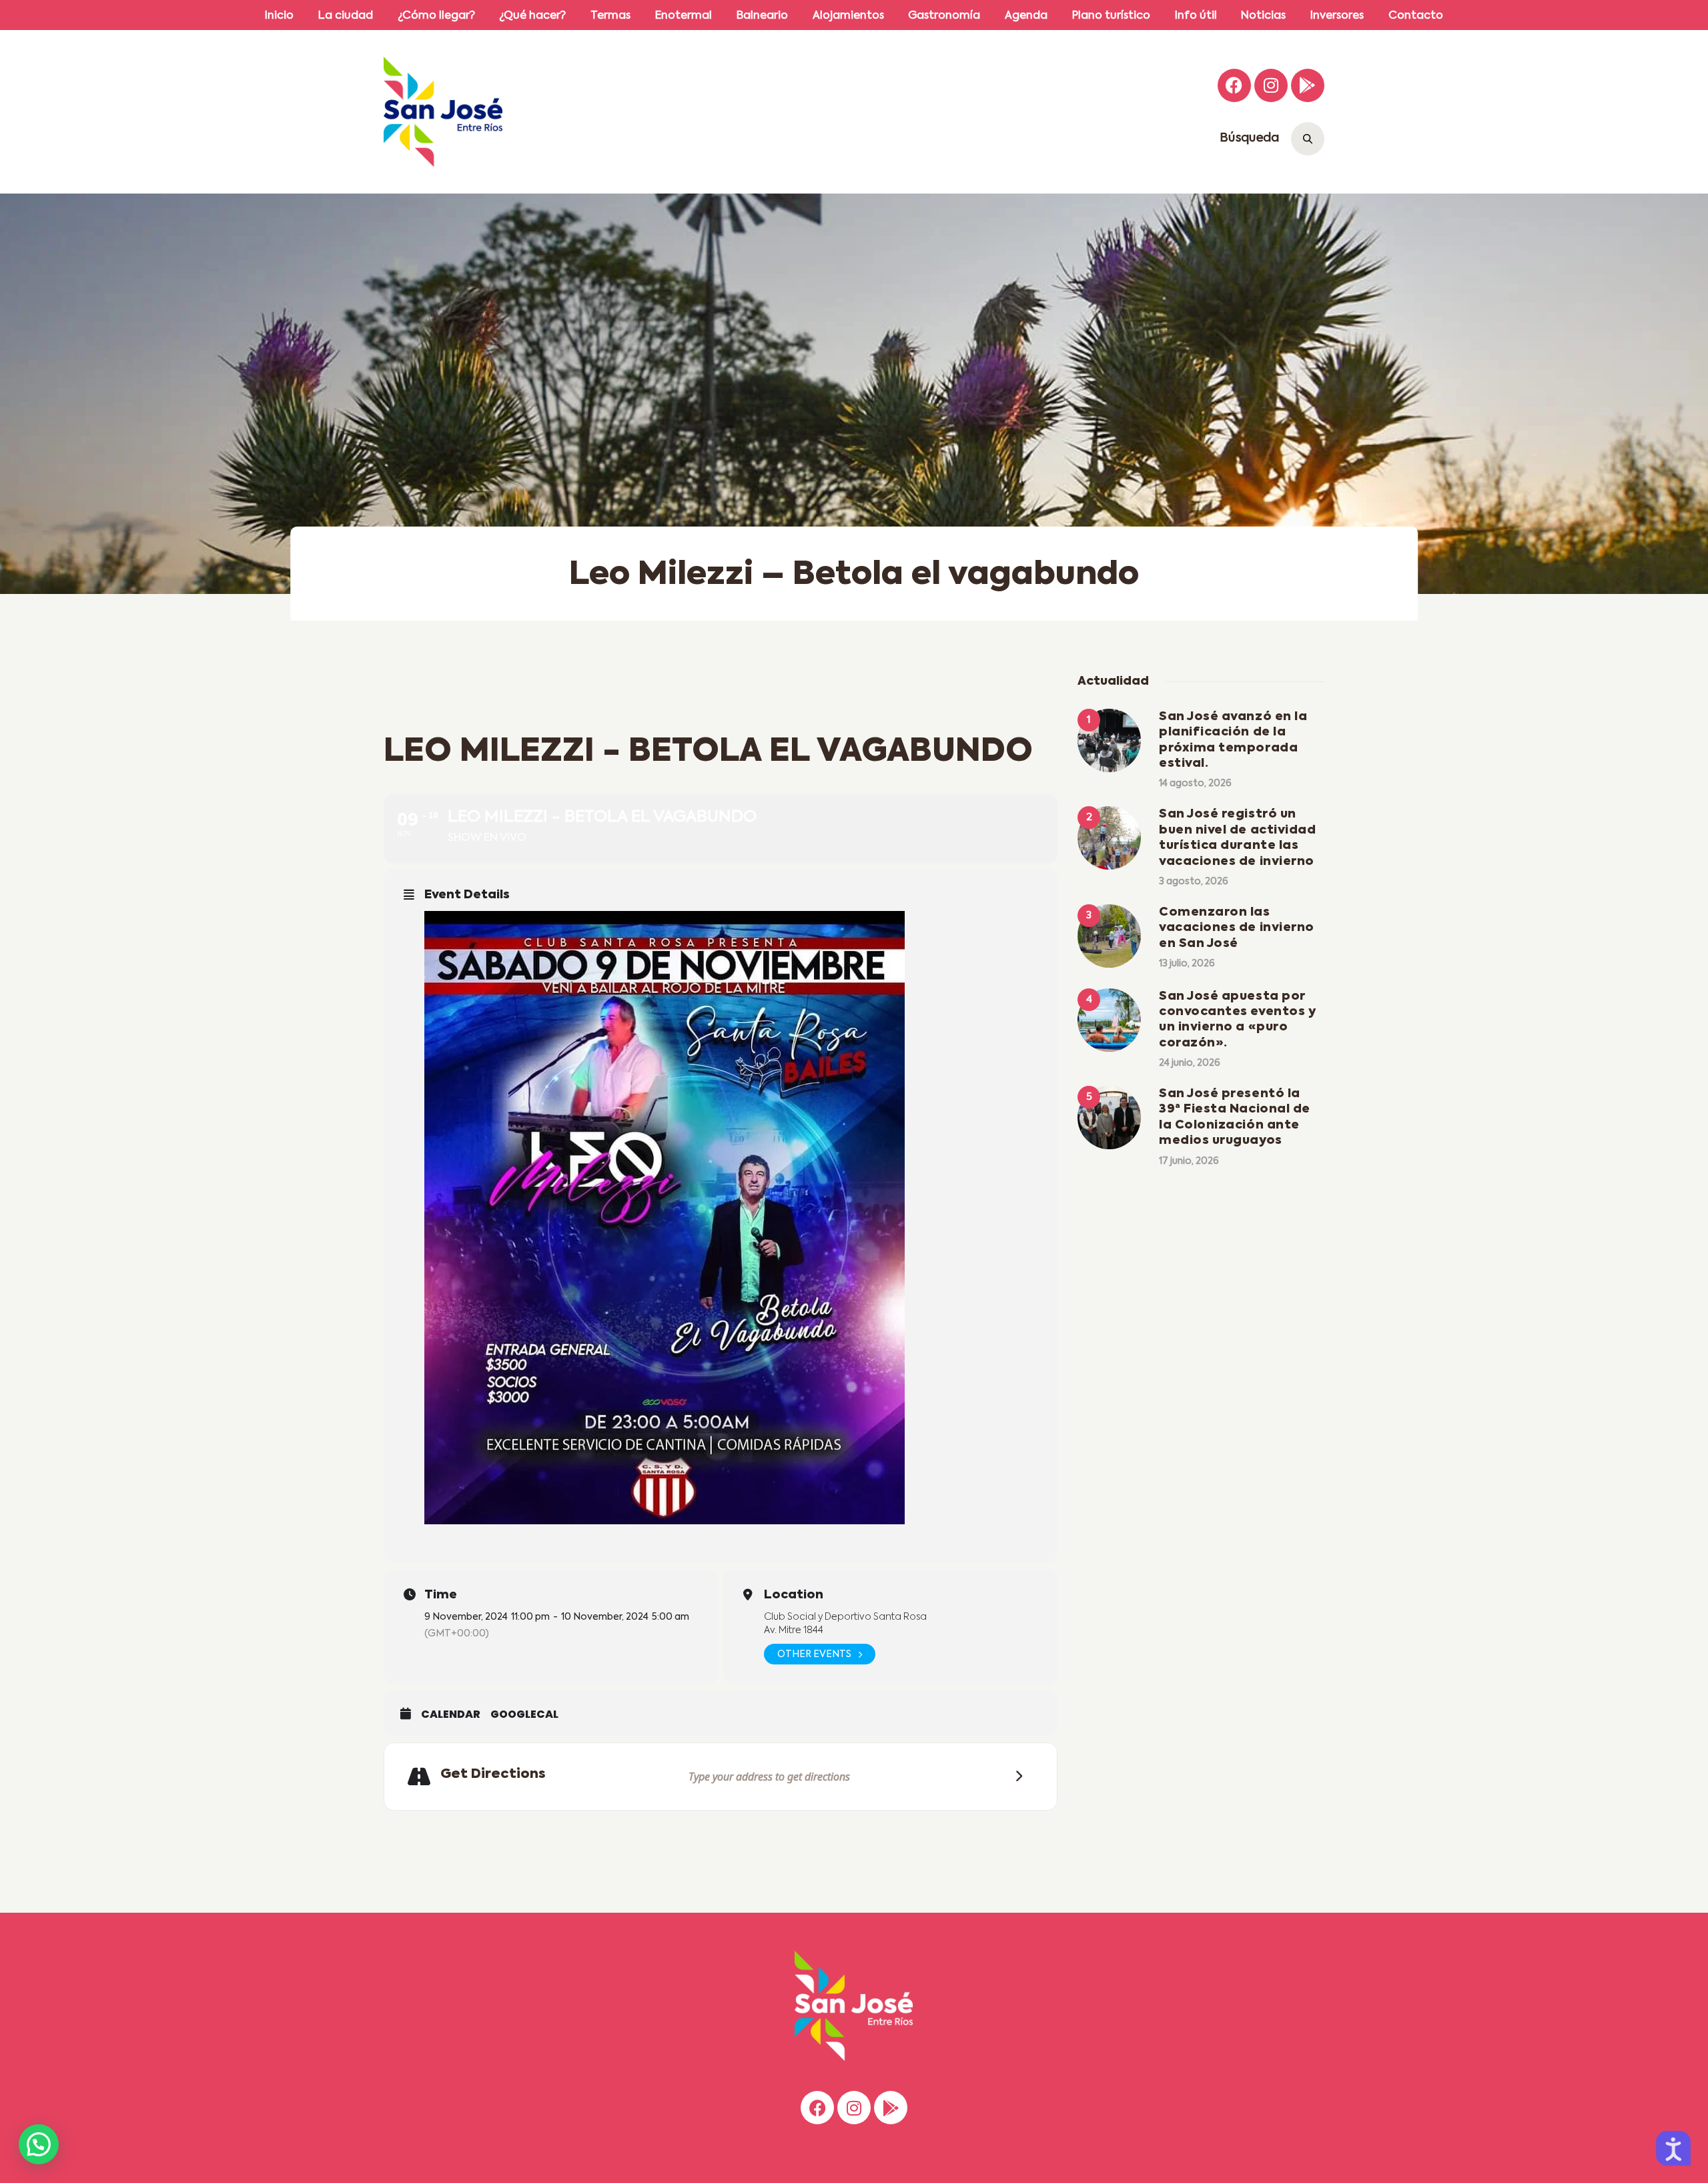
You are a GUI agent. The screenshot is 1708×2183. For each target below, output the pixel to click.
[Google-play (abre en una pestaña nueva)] (1308, 85)
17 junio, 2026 (1189, 1161)
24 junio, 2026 (1190, 1063)
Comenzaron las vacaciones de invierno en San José (1237, 928)
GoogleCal (524, 1714)
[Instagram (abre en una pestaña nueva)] (1271, 85)
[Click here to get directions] (1015, 1776)
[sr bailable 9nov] (731, 1218)
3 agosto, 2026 (1194, 882)
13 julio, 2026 (1187, 964)
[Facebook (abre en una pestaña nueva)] (1234, 85)
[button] (39, 2144)
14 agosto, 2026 (1195, 784)
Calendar (451, 1714)
